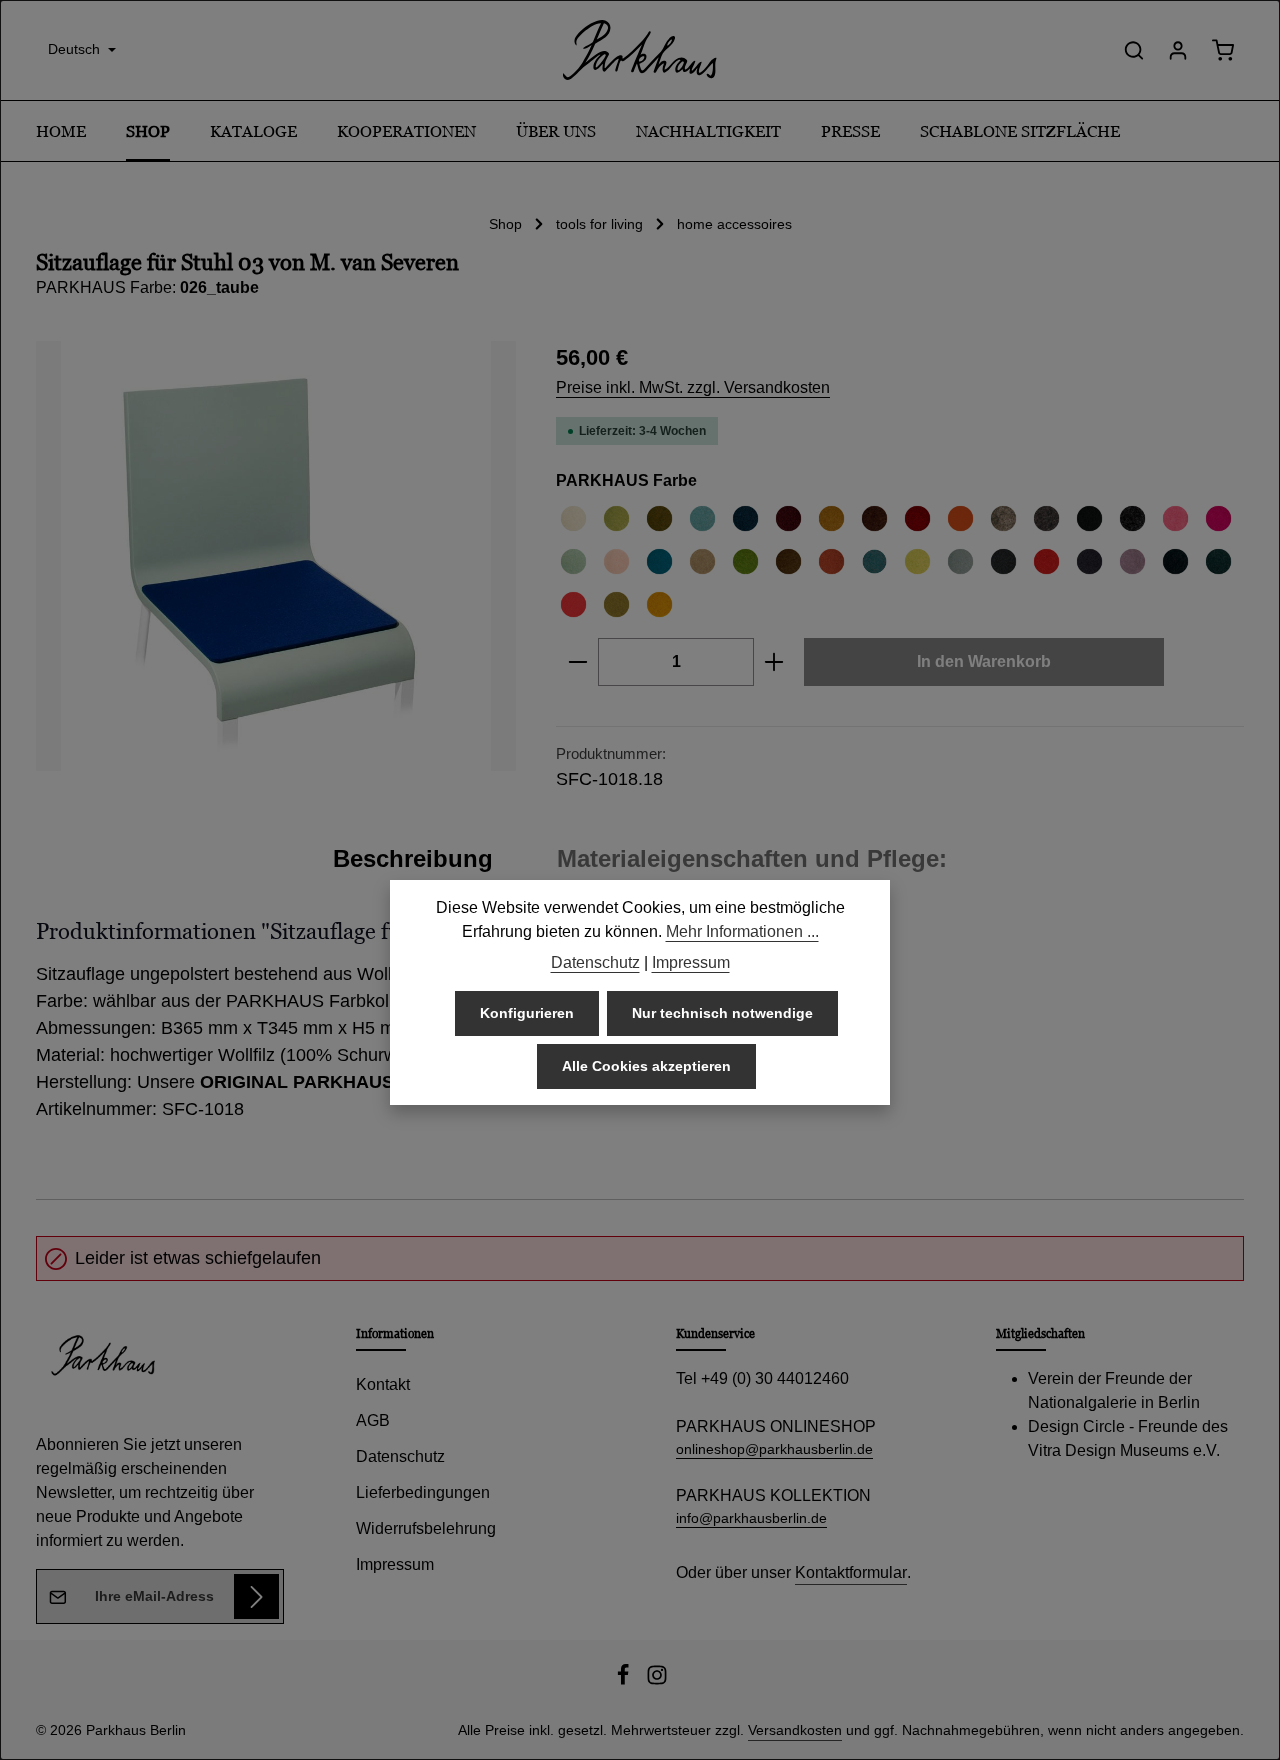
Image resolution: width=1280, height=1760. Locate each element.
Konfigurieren (527, 1013)
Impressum (395, 1564)
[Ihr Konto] (1178, 50)
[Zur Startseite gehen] (640, 50)
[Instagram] (657, 1681)
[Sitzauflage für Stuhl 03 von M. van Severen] (276, 556)
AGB (373, 1420)
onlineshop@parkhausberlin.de (774, 1449)
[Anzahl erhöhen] (774, 662)
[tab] (413, 859)
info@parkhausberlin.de (751, 1518)
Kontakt (383, 1384)
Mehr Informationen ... (742, 931)
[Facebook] (625, 1681)
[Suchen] (1134, 50)
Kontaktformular (851, 1572)
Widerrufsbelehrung (426, 1528)
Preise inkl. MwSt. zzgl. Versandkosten (693, 387)
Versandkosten (795, 1730)
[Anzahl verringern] (577, 662)
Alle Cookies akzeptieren (646, 1066)
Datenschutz (400, 1456)
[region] (276, 556)
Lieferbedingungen (423, 1492)
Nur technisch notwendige (722, 1013)
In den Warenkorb (984, 661)
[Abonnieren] (256, 1596)
